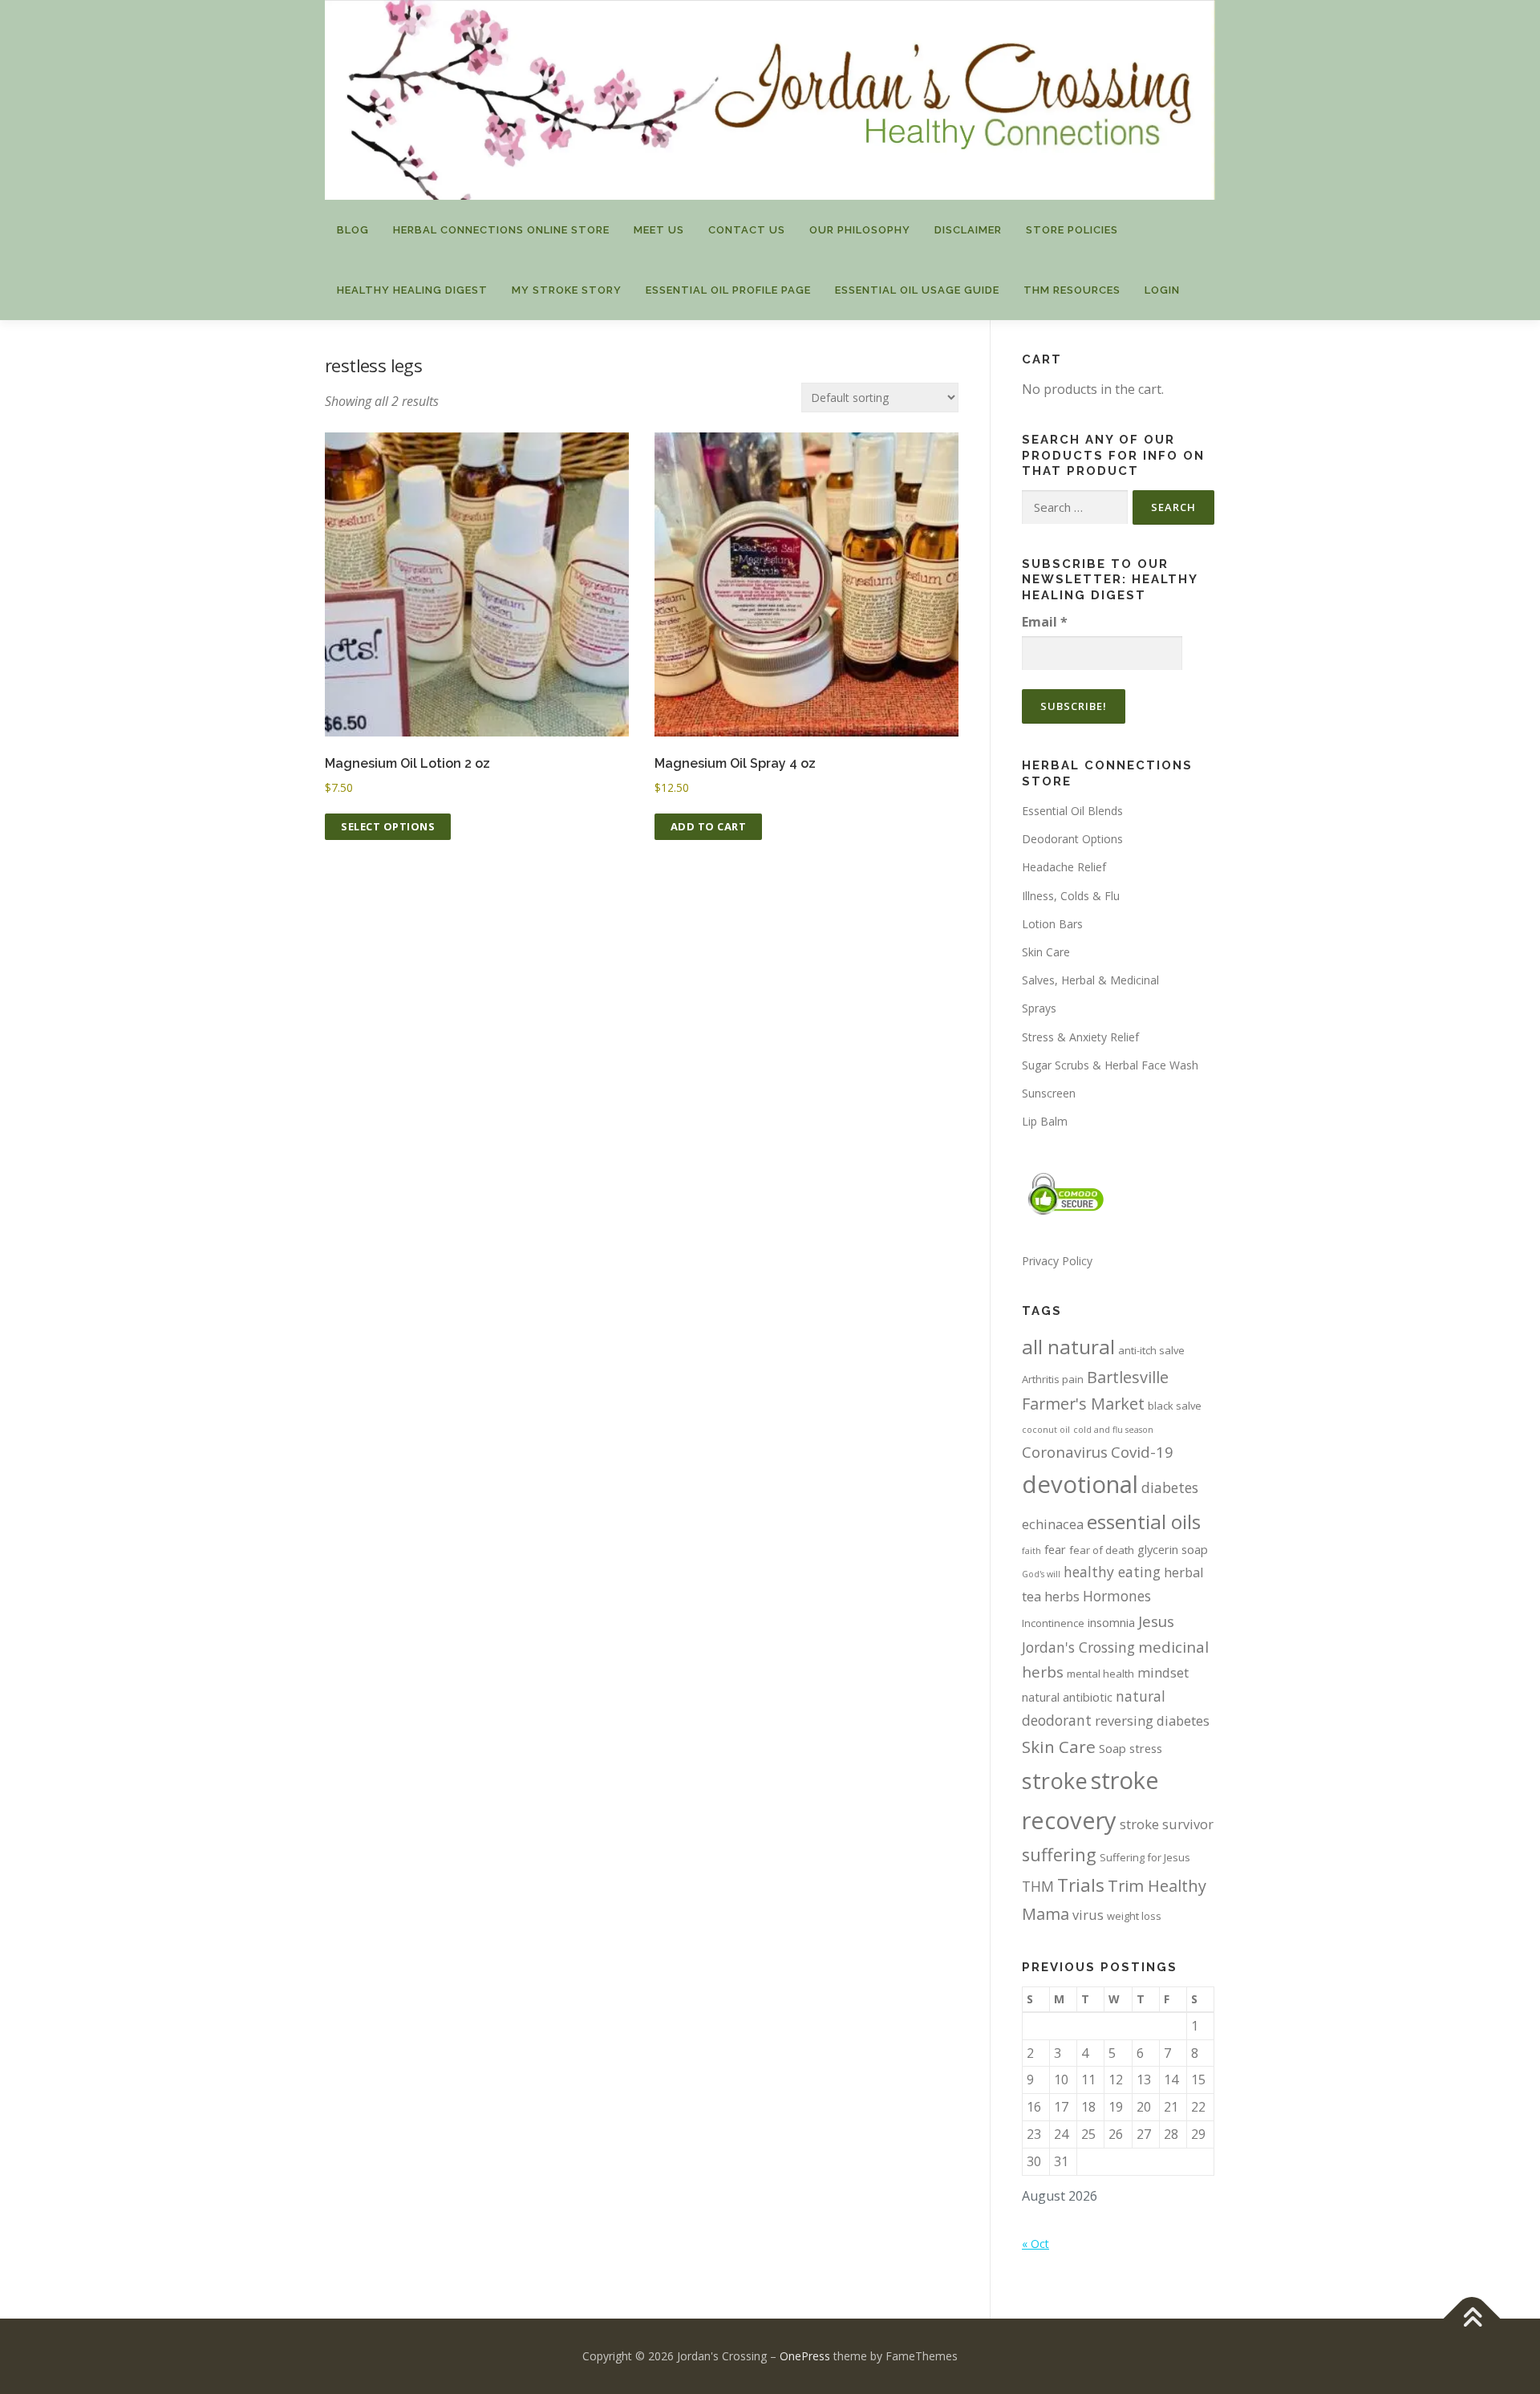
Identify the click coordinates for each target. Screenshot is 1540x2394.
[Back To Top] (1472, 2319)
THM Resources (1072, 290)
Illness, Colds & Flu (1071, 896)
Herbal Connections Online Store (501, 230)
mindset (1163, 1672)
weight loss (1134, 1916)
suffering (1059, 1854)
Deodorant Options (1072, 839)
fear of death (1102, 1550)
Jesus (1156, 1621)
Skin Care (1046, 952)
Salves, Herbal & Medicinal (1090, 980)
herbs (1062, 1596)
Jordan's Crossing (1078, 1647)
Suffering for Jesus (1145, 1857)
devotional (1080, 1484)
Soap (1112, 1748)
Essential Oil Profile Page (728, 290)
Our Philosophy (860, 230)
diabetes (1170, 1487)
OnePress (805, 2356)
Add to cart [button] (709, 826)
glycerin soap (1173, 1549)
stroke (1055, 1781)
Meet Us (659, 230)
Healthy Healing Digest (412, 290)
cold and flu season (1113, 1430)
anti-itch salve (1151, 1350)
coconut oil (1046, 1430)
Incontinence (1053, 1623)
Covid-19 (1142, 1452)
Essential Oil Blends (1072, 811)
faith (1031, 1551)
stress (1146, 1748)
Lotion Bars (1052, 924)
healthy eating (1112, 1572)
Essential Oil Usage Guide (917, 290)
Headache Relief (1064, 867)
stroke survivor (1167, 1824)
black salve (1175, 1406)
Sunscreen (1049, 1093)
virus (1088, 1915)
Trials (1081, 1885)
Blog (353, 230)
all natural (1068, 1347)
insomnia (1111, 1622)
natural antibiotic (1067, 1697)
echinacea (1053, 1524)
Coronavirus (1065, 1452)
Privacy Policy (1057, 1261)
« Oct (1035, 2244)
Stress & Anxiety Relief (1080, 1037)
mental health (1100, 1674)
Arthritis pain (1053, 1379)
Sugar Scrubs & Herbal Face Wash (1110, 1065)
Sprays (1039, 1008)
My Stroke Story (567, 290)
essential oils (1144, 1522)
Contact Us (747, 230)
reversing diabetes (1152, 1720)
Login (1162, 290)
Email (1045, 622)
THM (1038, 1886)
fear (1055, 1549)
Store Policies (1072, 230)
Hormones (1117, 1596)
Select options (388, 826)
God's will (1041, 1574)
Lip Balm (1045, 1121)
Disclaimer (968, 230)
